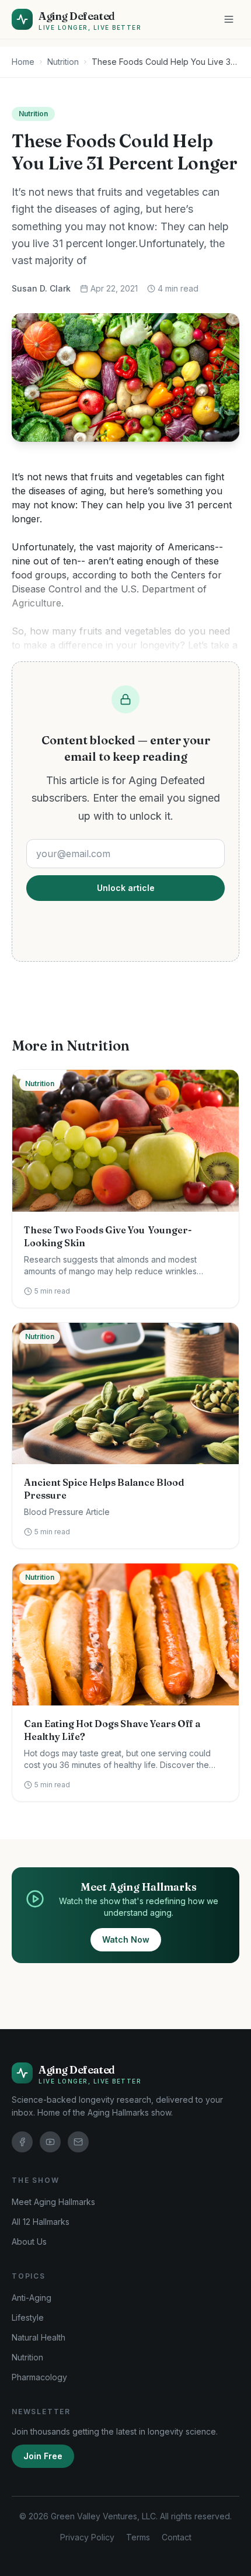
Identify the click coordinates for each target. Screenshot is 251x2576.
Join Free (43, 2456)
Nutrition (63, 62)
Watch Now (126, 1939)
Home (23, 62)
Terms (138, 2537)
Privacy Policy (87, 2537)
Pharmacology (39, 2377)
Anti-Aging (32, 2298)
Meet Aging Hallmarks (53, 2202)
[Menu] (229, 19)
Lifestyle (28, 2317)
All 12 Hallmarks (41, 2222)
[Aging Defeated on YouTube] (50, 2142)
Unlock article (126, 888)
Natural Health (39, 2337)
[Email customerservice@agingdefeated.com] (78, 2142)
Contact (177, 2537)
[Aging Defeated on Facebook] (22, 2142)
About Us (29, 2242)
